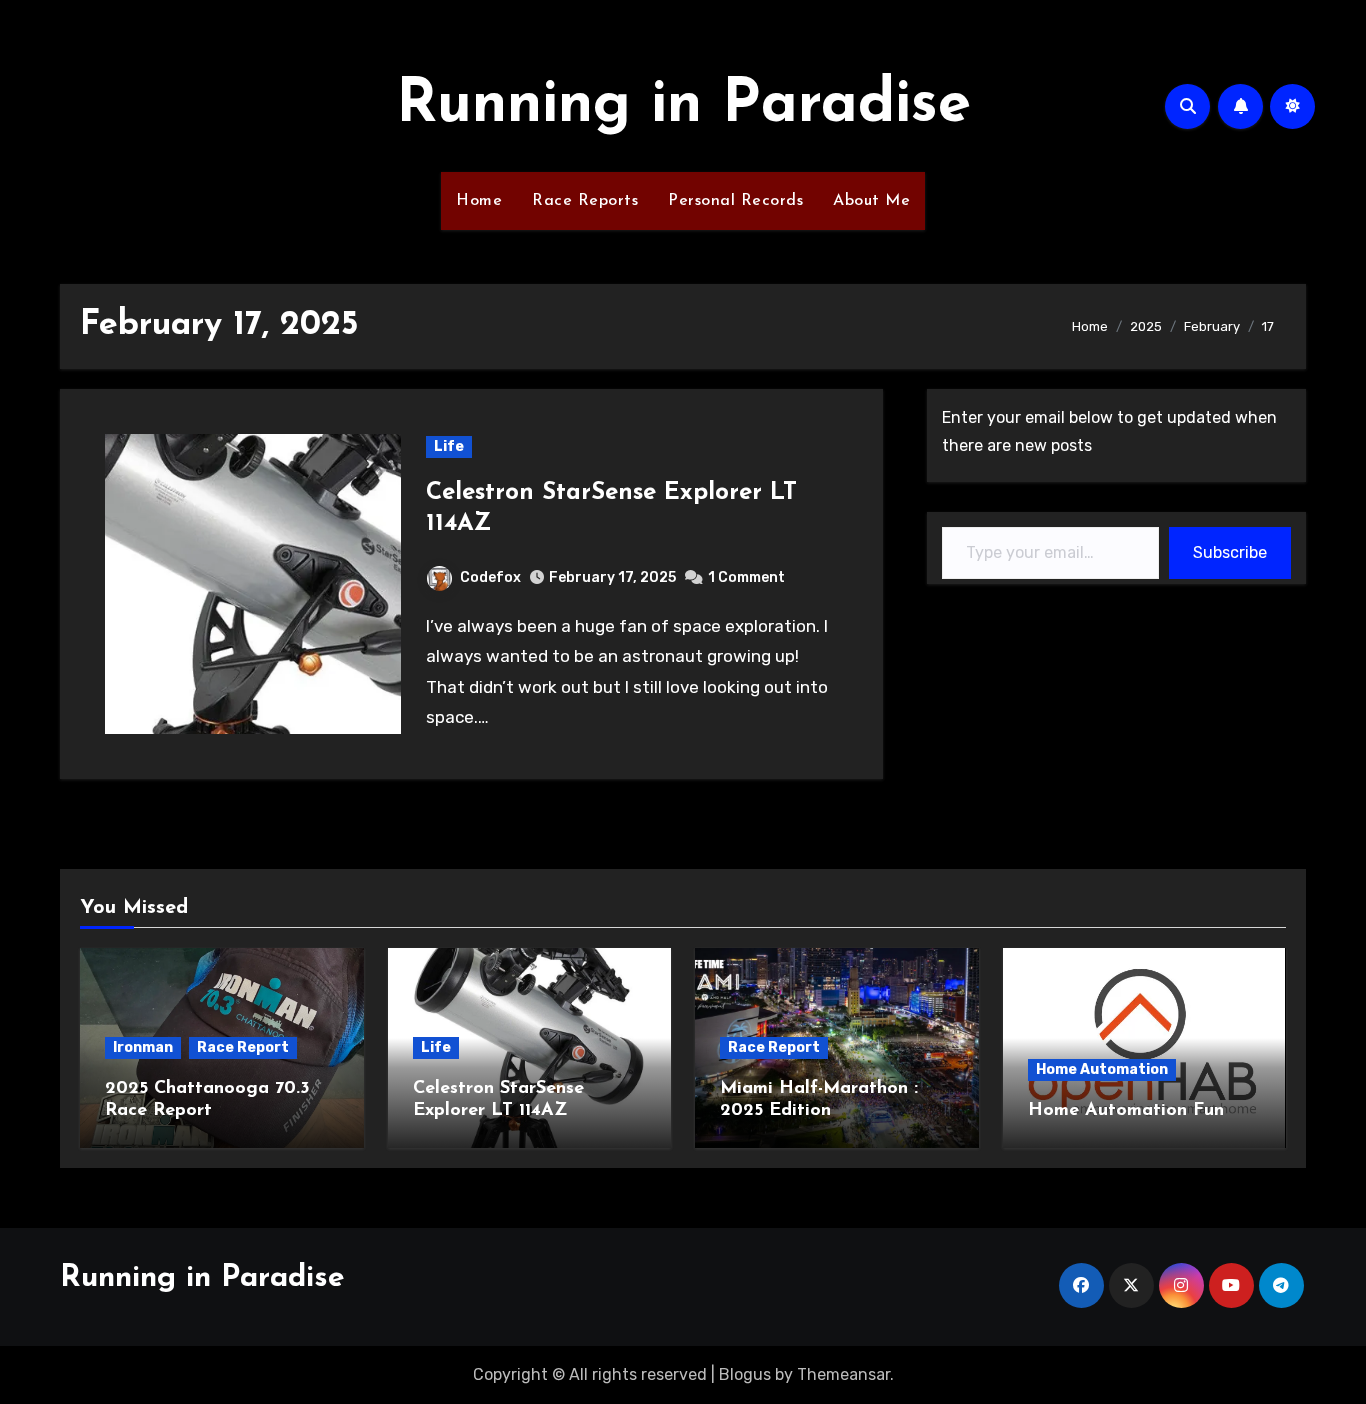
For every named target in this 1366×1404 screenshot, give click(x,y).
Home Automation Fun (1126, 1111)
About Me (871, 201)
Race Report (243, 1047)
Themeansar (843, 1374)
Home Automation (1102, 1069)
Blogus (745, 1374)
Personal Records (735, 201)
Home (479, 201)
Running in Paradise (683, 106)
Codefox (490, 577)
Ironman (143, 1047)
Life (449, 446)
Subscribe (1230, 552)
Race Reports (585, 201)
